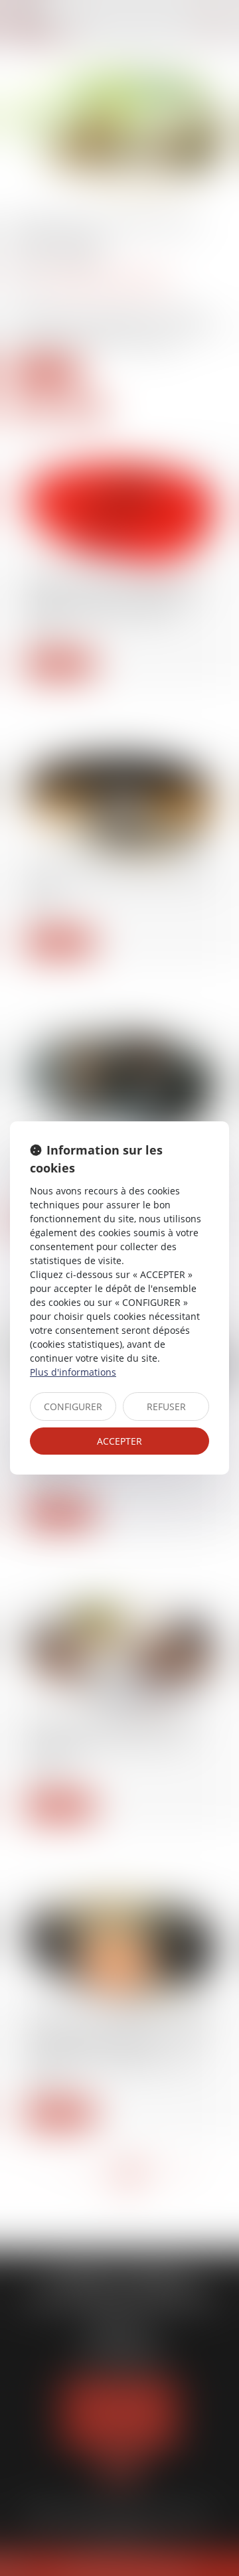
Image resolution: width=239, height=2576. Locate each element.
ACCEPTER (119, 1441)
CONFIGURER (73, 1407)
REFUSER (166, 1407)
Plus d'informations (73, 1372)
